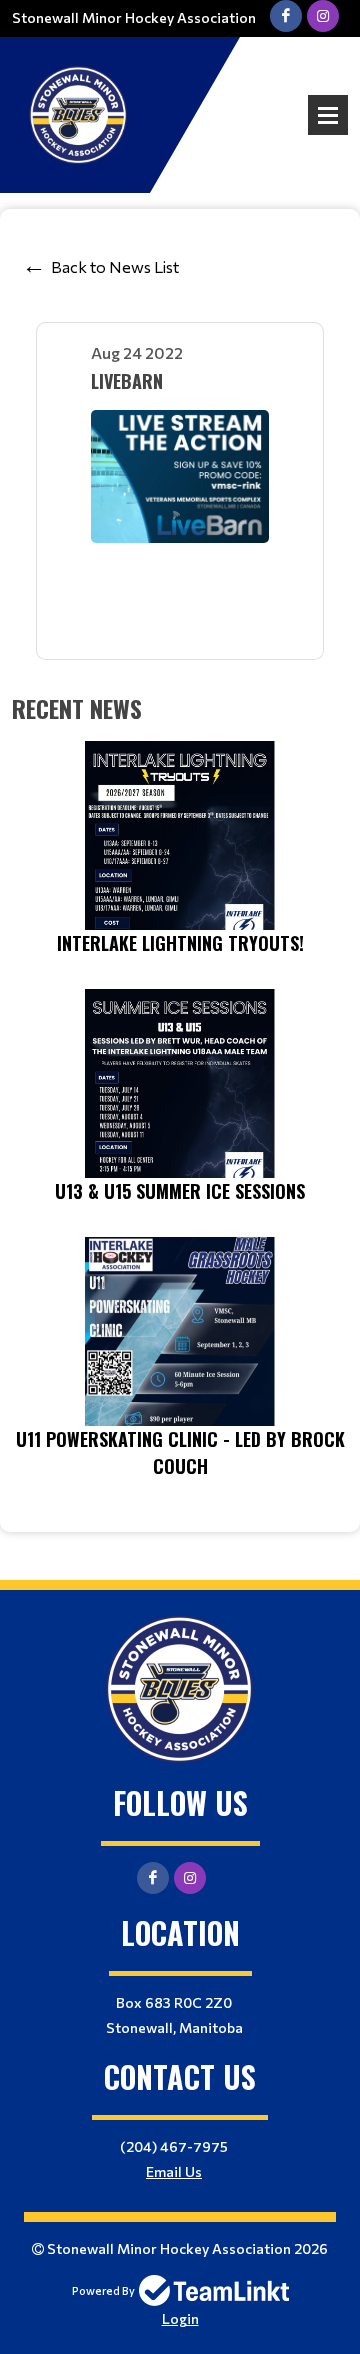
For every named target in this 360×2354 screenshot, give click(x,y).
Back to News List (115, 266)
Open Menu (328, 115)
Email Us (174, 2171)
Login (180, 2318)
